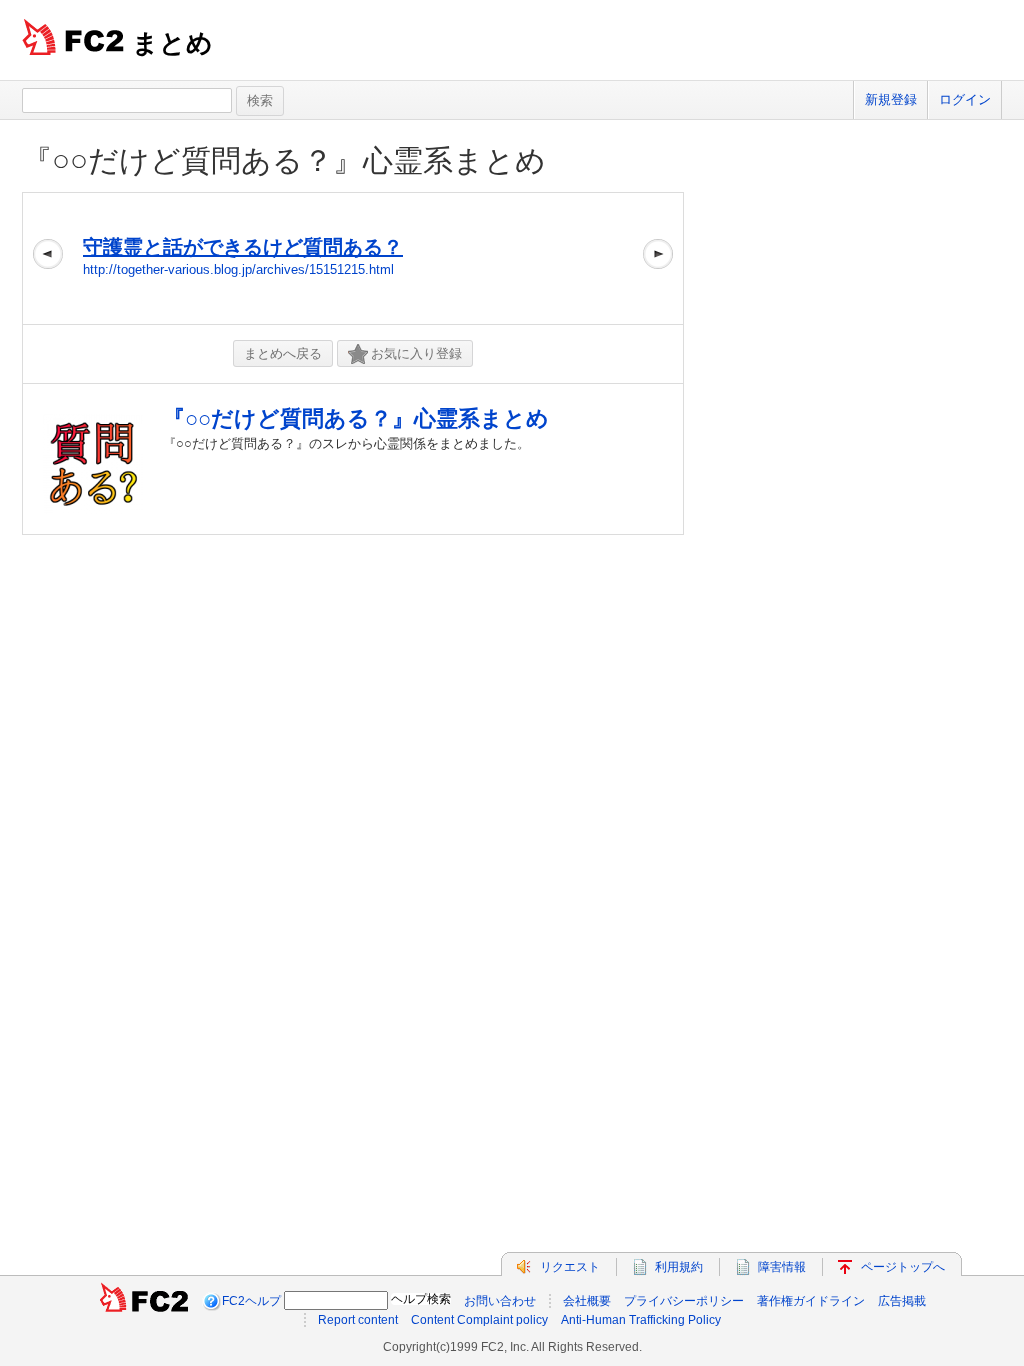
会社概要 (587, 1301)
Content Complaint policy (479, 1320)
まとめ (172, 43)
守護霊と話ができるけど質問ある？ (243, 247)
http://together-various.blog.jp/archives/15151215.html (238, 269)
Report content (358, 1320)
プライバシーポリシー (684, 1301)
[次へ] (658, 258)
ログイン (965, 99)
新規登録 (891, 99)
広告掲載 (902, 1301)
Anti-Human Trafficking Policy (641, 1320)
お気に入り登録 (416, 353)
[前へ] (48, 258)
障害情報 (782, 1267)
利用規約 (679, 1267)
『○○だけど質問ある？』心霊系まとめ (284, 160)
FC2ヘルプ (251, 1301)
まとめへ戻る (283, 353)
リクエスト (570, 1267)
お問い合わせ (500, 1301)
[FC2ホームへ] (144, 1301)
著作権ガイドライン (811, 1301)
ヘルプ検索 (421, 1299)
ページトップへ (903, 1267)
